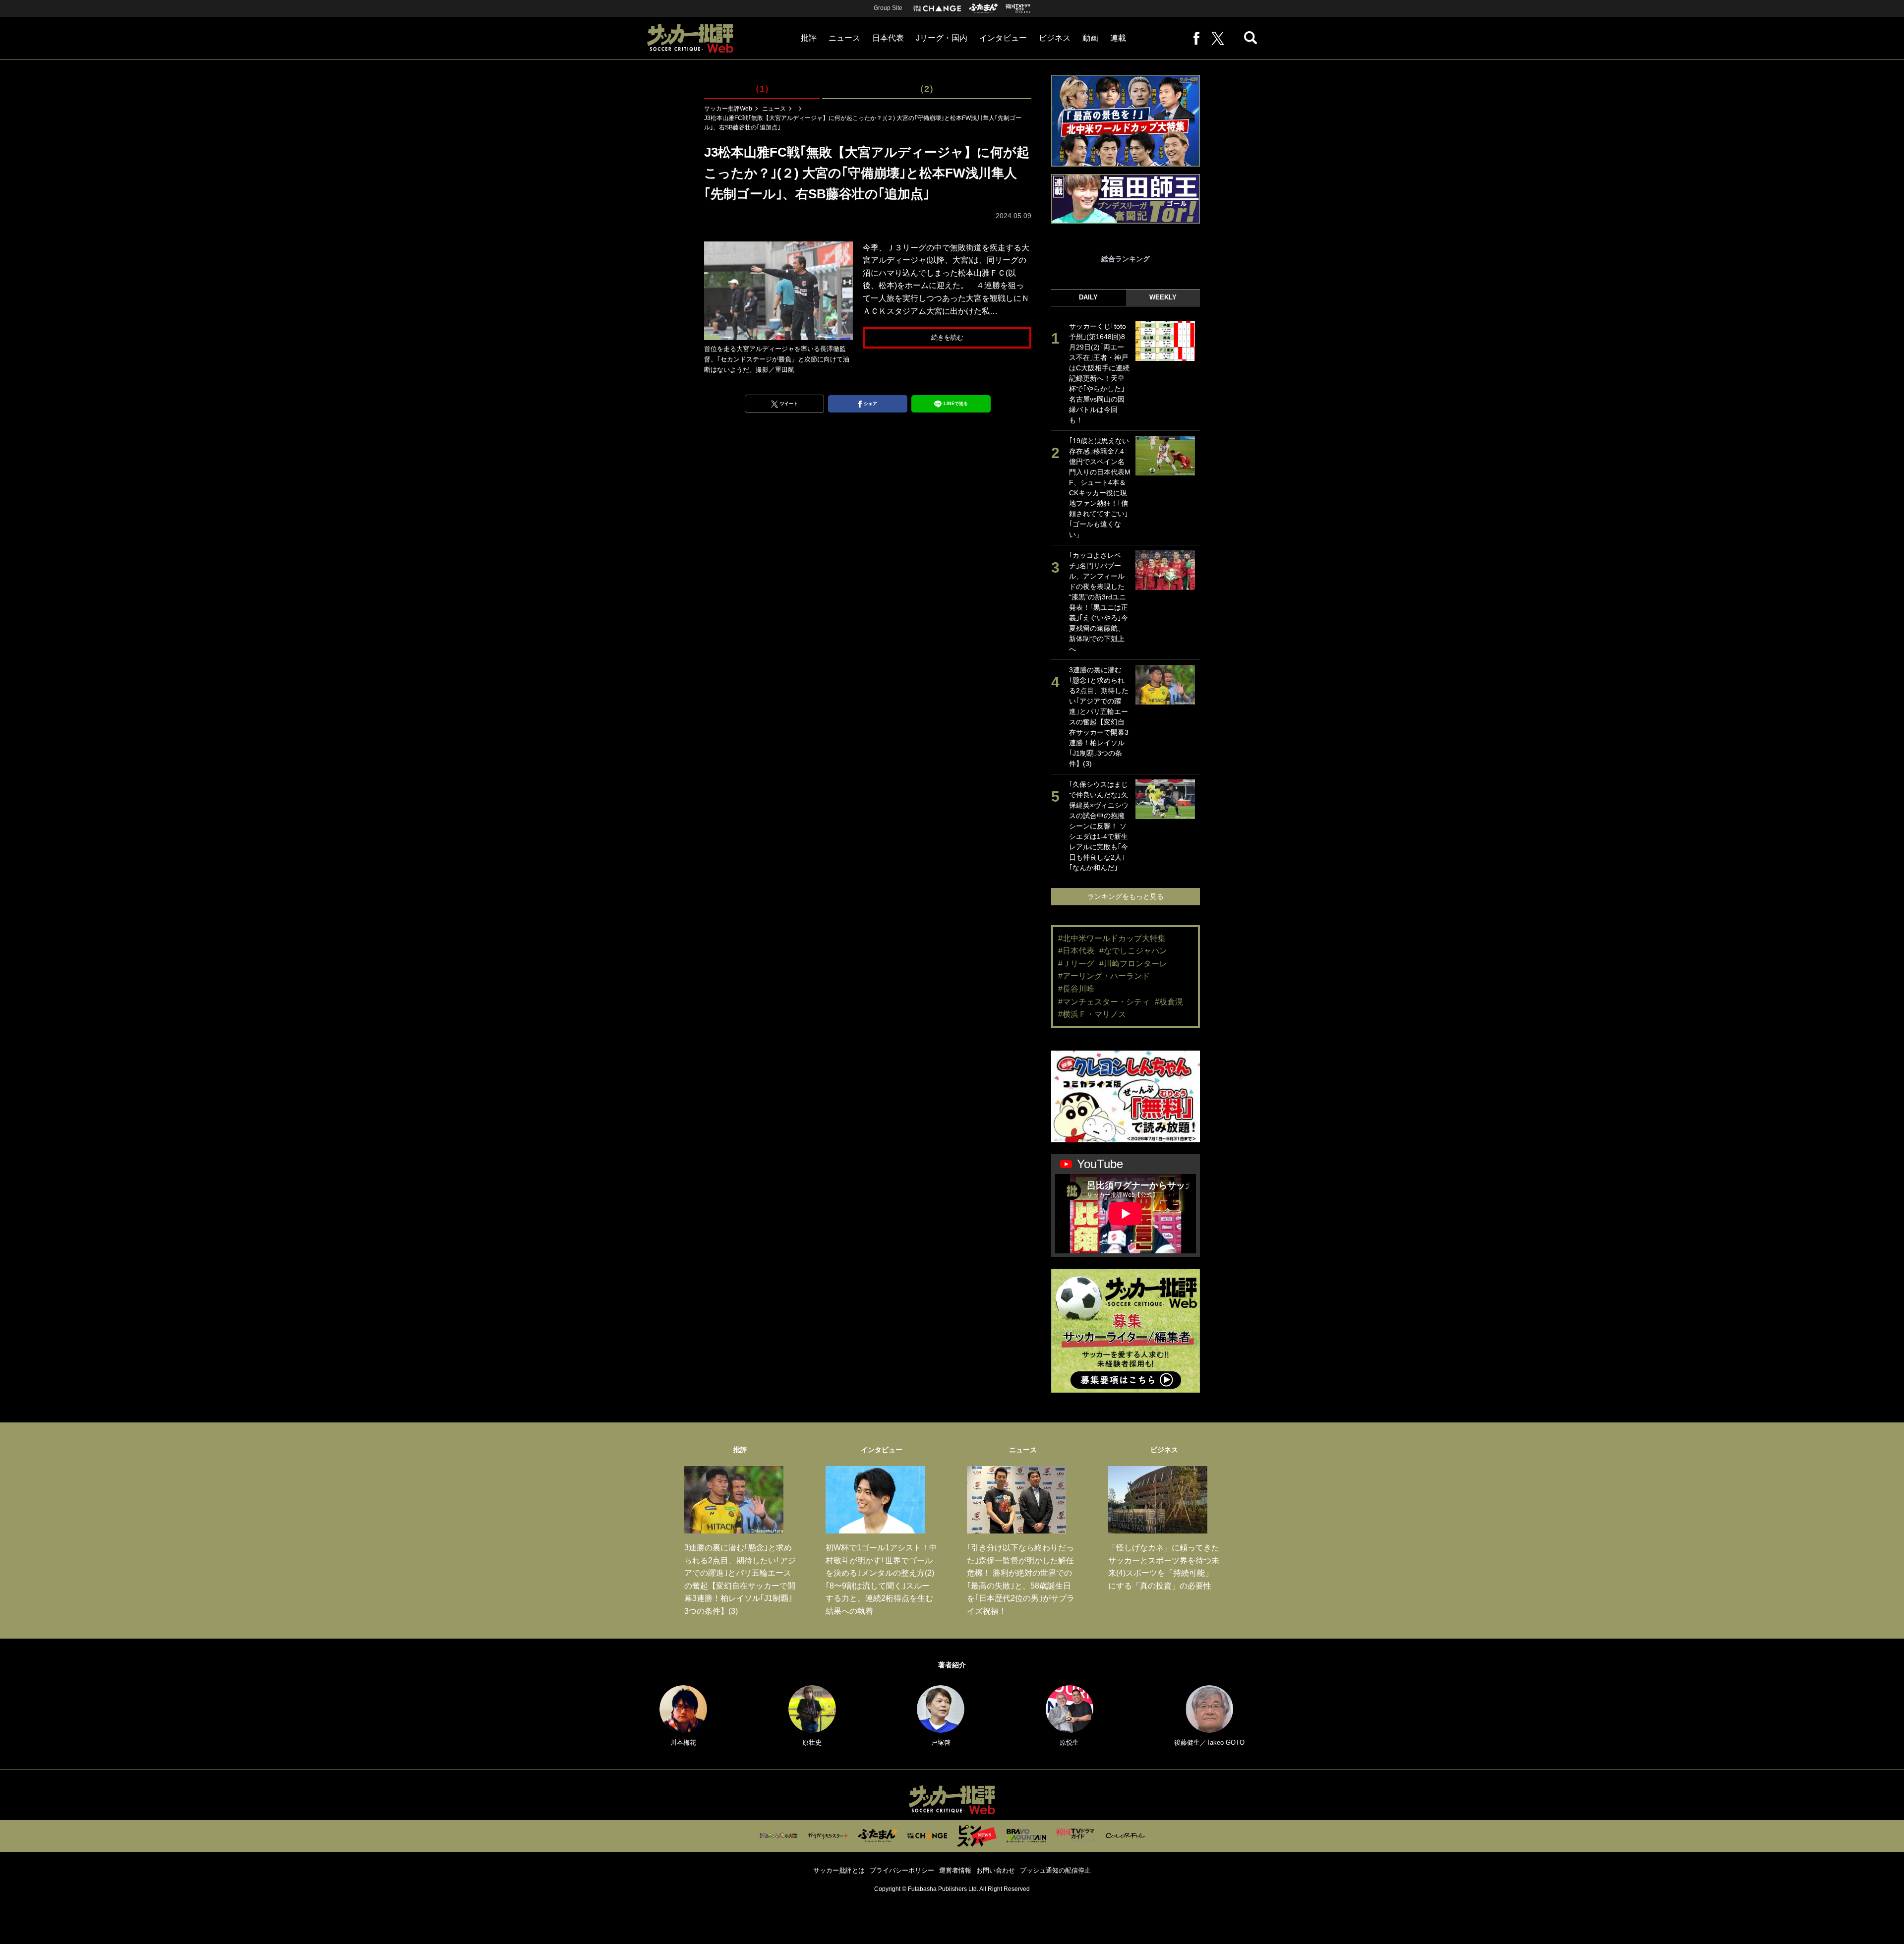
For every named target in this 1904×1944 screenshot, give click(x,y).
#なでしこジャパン (1133, 951)
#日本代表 (1076, 951)
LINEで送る (956, 404)
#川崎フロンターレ (1133, 964)
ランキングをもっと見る (1126, 896)
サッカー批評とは (839, 1870)
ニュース (844, 38)
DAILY (1088, 297)
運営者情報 (955, 1870)
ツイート (789, 404)
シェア (870, 404)
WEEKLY (1163, 297)
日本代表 (888, 38)
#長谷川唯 (1076, 989)
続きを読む (947, 337)
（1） (762, 89)
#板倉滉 (1169, 1002)
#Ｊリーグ (1076, 964)
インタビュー (1003, 38)
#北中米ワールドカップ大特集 (1112, 938)
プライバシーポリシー (902, 1870)
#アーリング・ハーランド (1104, 976)
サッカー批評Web (728, 109)
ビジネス (1055, 38)
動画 (1090, 38)
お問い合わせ (996, 1870)
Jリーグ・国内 (942, 38)
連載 (1118, 38)
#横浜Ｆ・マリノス (1092, 1014)
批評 (809, 38)
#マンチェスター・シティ (1104, 1002)
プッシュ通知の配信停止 (1055, 1870)
